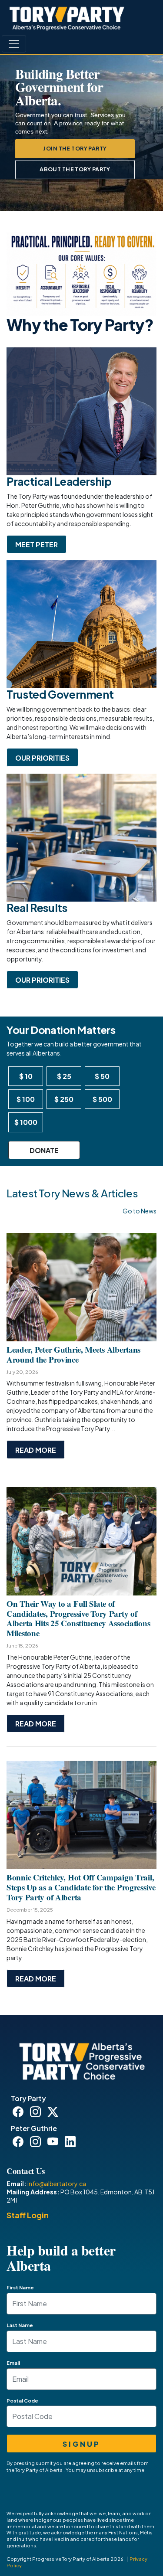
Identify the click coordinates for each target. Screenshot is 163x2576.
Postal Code (22, 2400)
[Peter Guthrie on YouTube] (54, 2143)
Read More (36, 1450)
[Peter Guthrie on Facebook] (20, 2143)
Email (13, 2363)
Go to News (140, 1211)
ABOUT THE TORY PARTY (75, 169)
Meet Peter (37, 544)
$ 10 (26, 1076)
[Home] (67, 18)
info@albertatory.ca (57, 2184)
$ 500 (102, 1099)
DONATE (44, 1150)
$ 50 (102, 1076)
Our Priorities (42, 758)
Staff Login (28, 2215)
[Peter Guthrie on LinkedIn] (71, 2143)
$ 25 (64, 1076)
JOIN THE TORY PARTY (75, 148)
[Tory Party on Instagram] (37, 2113)
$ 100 (26, 1099)
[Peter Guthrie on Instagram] (37, 2143)
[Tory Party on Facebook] (20, 2113)
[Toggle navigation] (14, 44)
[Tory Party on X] (54, 2113)
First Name (20, 2287)
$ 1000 (26, 1122)
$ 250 (64, 1099)
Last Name (20, 2325)
